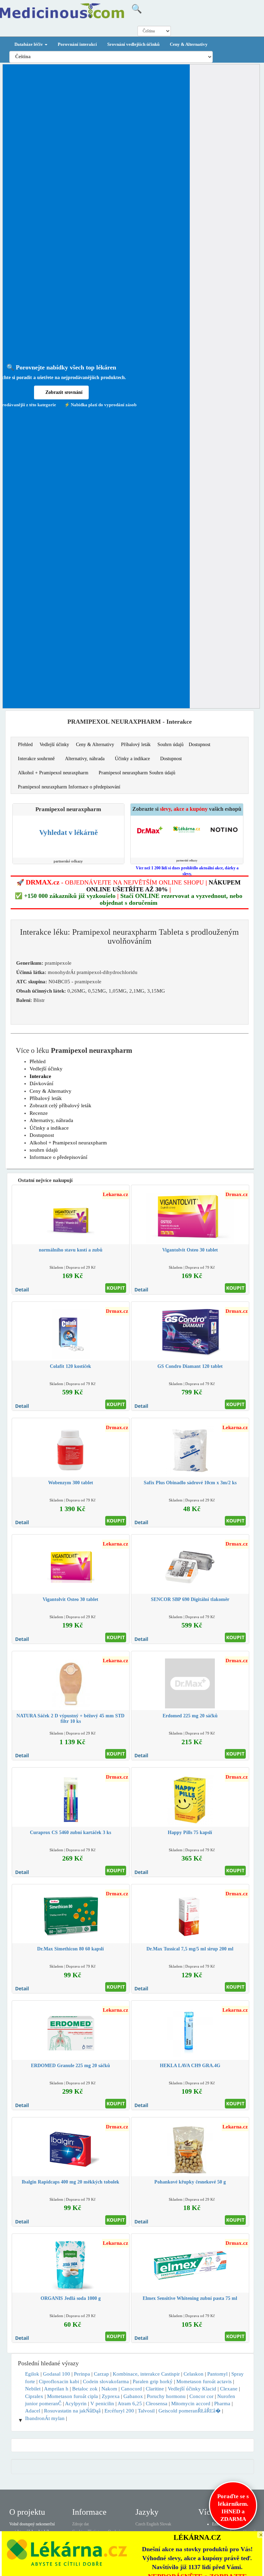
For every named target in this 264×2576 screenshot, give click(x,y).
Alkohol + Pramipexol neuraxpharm (53, 773)
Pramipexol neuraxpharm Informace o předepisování (69, 787)
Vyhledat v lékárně (68, 833)
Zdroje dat (80, 2524)
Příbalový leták (136, 745)
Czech (140, 2524)
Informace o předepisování (58, 1157)
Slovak (166, 2524)
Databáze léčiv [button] (29, 44)
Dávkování (41, 1083)
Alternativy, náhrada (85, 759)
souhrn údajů (44, 1150)
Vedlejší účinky (54, 745)
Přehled (25, 745)
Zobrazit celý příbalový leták (60, 1106)
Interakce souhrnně (36, 759)
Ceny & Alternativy (189, 44)
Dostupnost (200, 745)
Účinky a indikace (132, 759)
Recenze (39, 1113)
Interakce (40, 1076)
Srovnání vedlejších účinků (133, 44)
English (153, 2524)
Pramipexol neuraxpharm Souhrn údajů (137, 773)
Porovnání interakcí (77, 44)
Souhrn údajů (170, 745)
